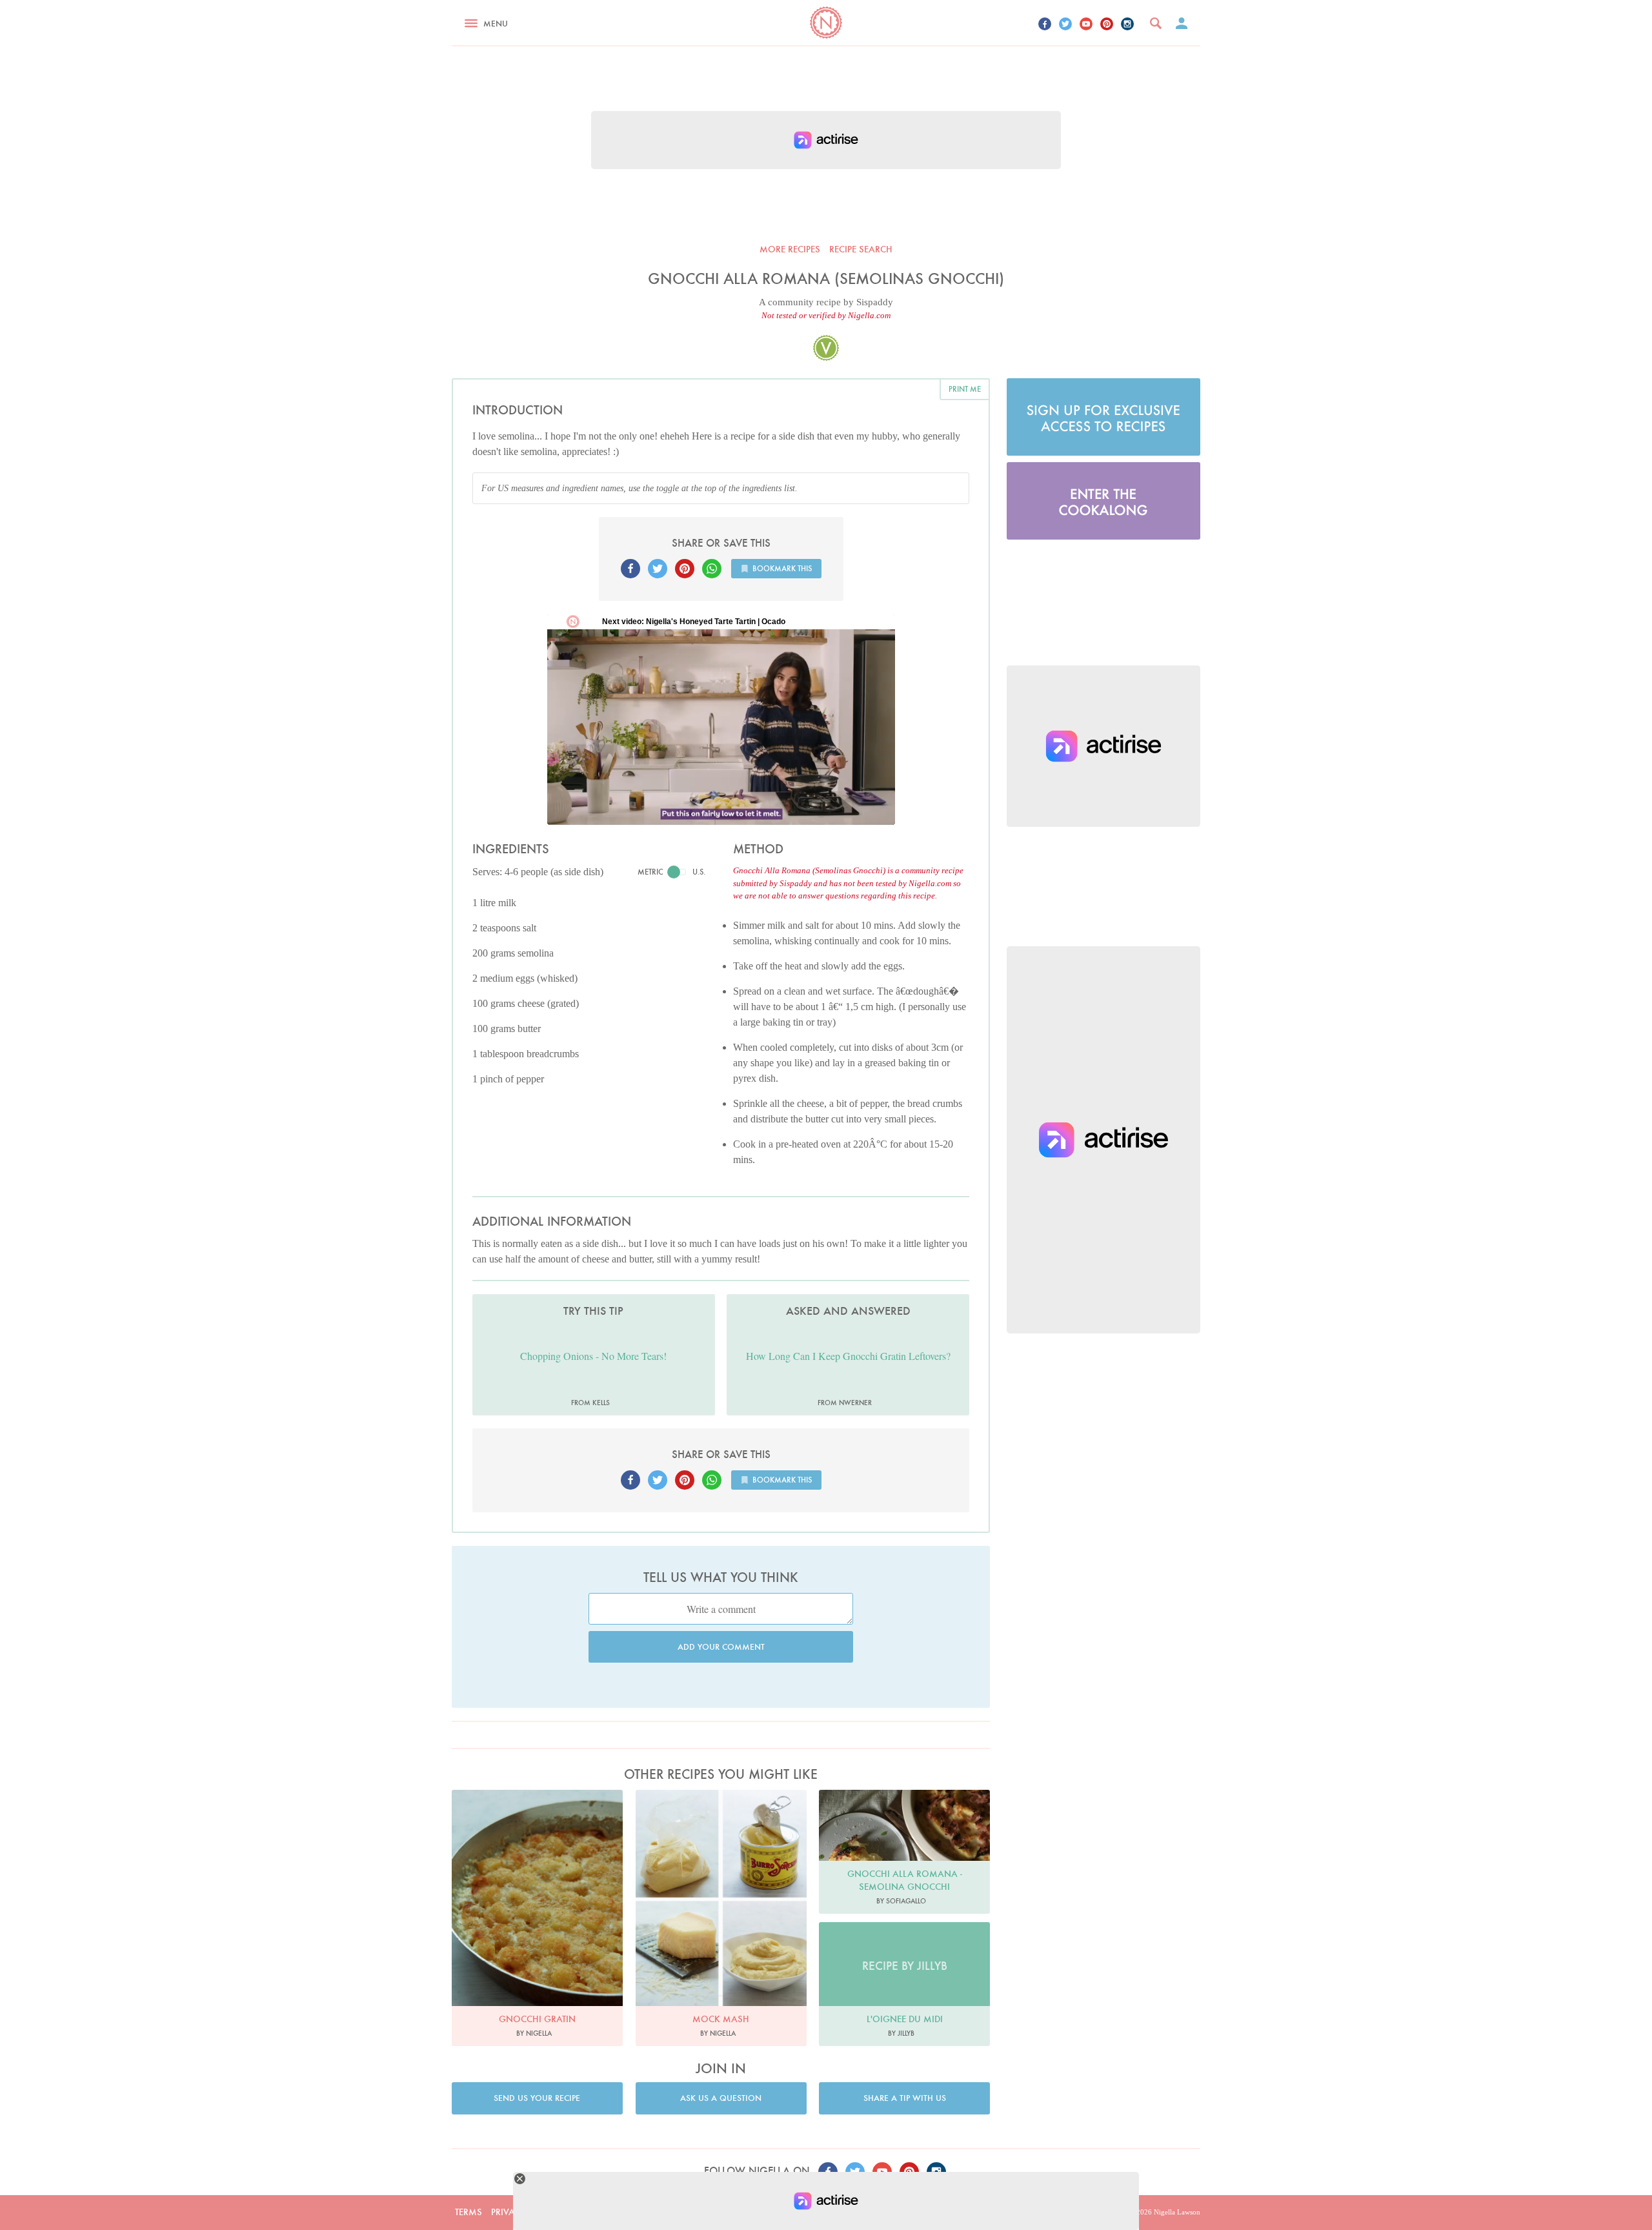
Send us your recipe (537, 2098)
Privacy (509, 2212)
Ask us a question (721, 2098)
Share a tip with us (905, 2098)
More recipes (790, 249)
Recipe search (861, 249)
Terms (468, 2212)
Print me (965, 389)
